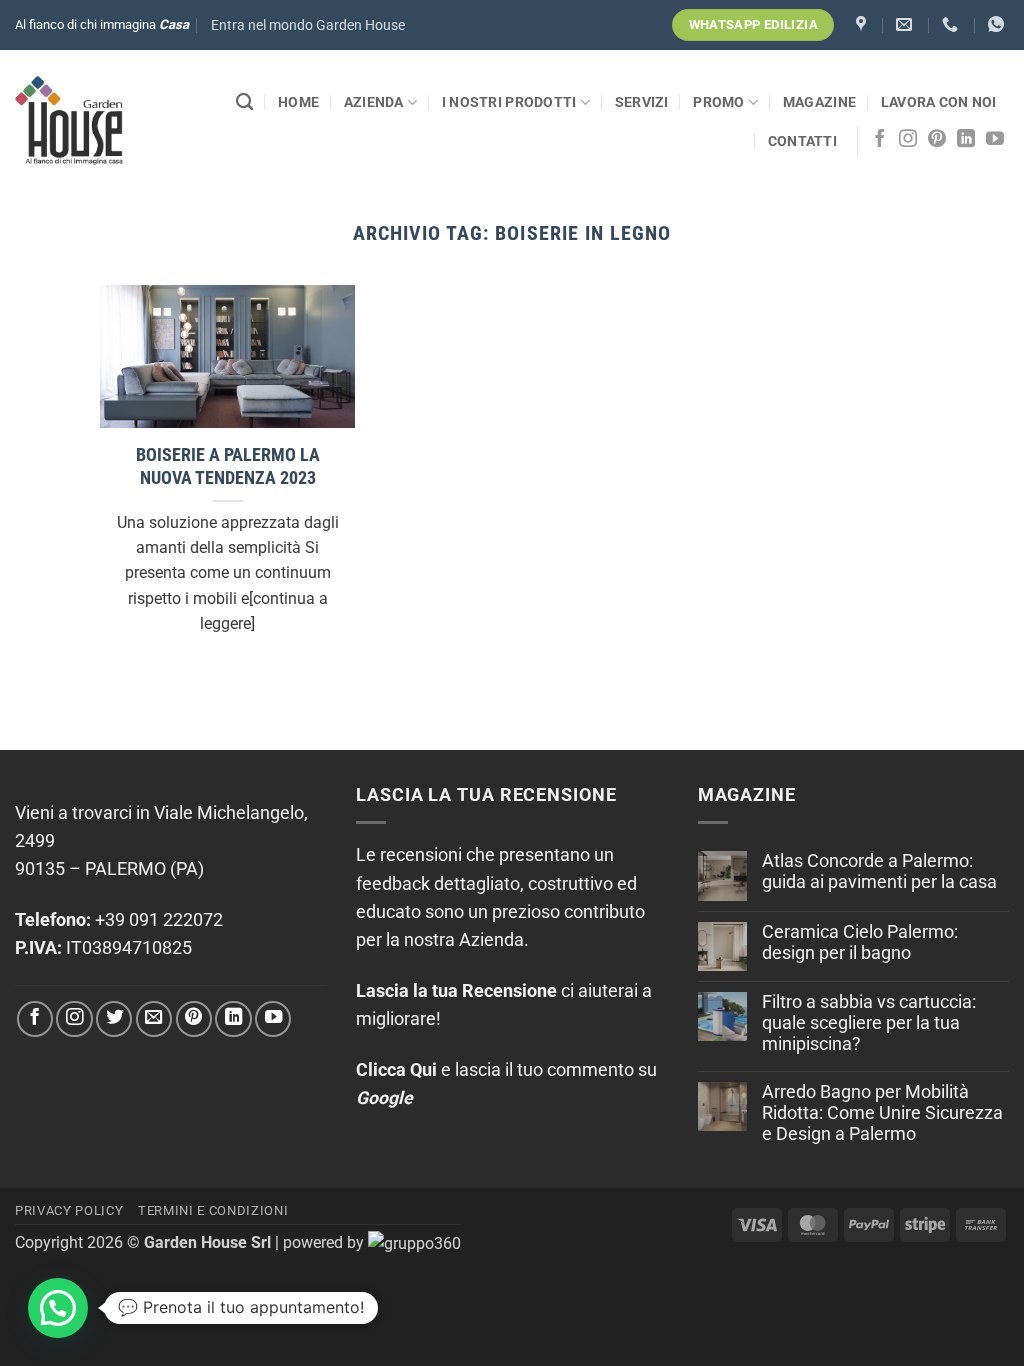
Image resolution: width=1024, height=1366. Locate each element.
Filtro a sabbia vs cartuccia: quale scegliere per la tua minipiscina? (869, 1023)
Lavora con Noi (939, 102)
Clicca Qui (396, 1070)
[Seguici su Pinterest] (937, 140)
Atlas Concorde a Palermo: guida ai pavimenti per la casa (879, 871)
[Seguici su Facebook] (880, 140)
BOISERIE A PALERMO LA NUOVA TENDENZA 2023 (228, 466)
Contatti (802, 141)
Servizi (642, 102)
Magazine (819, 102)
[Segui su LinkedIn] (966, 140)
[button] (308, 25)
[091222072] (952, 24)
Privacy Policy (69, 1210)
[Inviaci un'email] (154, 1019)
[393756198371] (998, 24)
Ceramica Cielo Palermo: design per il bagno (860, 942)
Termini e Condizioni (213, 1210)
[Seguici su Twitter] (114, 1019)
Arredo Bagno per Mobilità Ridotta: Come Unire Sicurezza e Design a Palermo (882, 1113)
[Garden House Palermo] (863, 24)
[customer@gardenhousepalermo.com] (906, 24)
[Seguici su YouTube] (995, 140)
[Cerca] (244, 102)
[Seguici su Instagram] (908, 140)
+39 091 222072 (159, 920)
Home (298, 102)
